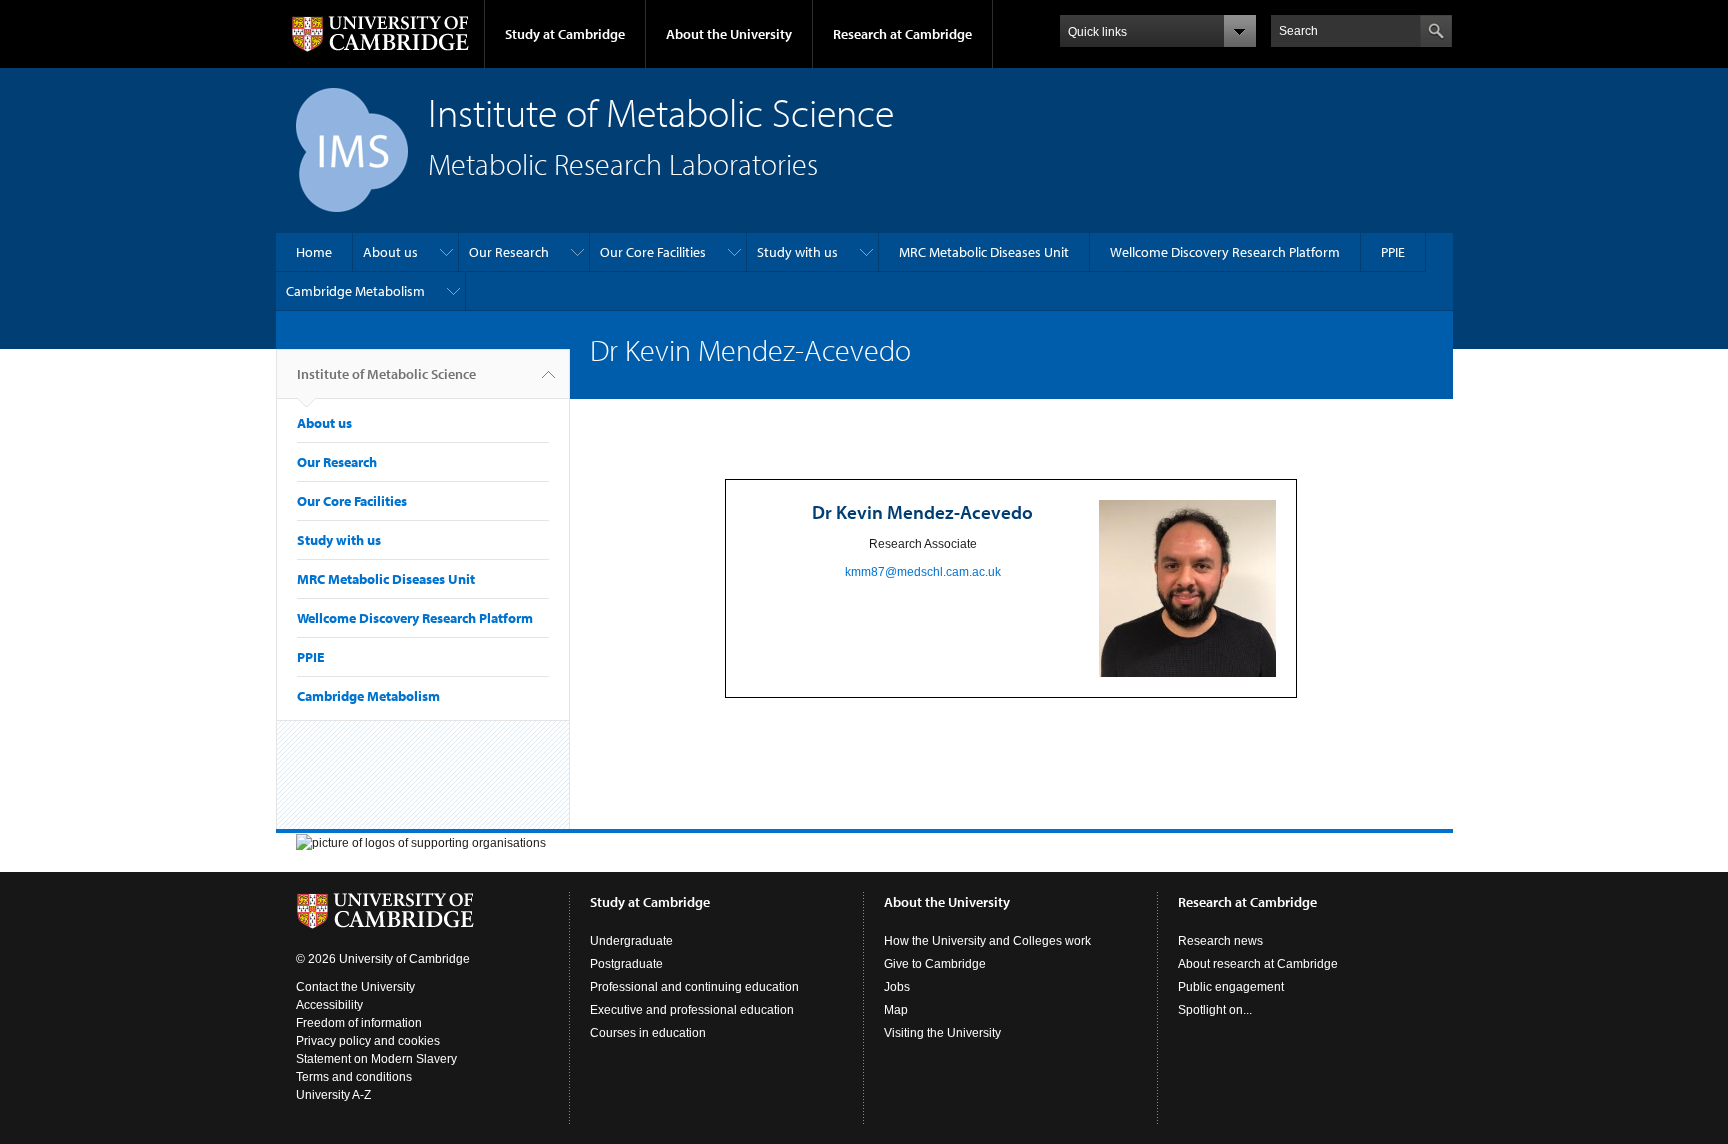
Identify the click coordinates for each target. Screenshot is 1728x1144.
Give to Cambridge (935, 964)
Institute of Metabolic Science (386, 374)
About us (390, 252)
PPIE (1393, 252)
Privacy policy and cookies (368, 1041)
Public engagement (1231, 987)
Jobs (897, 987)
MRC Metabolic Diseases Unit (984, 252)
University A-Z (333, 1095)
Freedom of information (359, 1023)
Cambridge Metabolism (355, 291)
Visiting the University (942, 1033)
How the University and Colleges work (987, 941)
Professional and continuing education (694, 987)
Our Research (509, 252)
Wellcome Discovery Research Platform (1225, 252)
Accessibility (329, 1005)
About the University (729, 34)
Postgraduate (626, 964)
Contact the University (355, 987)
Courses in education (648, 1033)
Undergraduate (631, 941)
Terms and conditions (354, 1077)
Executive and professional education (692, 1010)
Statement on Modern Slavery (376, 1059)
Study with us (797, 252)
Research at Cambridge (902, 34)
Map (896, 1010)
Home (314, 252)
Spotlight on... (1215, 1010)
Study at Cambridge (565, 34)
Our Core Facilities (653, 252)
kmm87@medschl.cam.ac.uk (923, 572)
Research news (1220, 941)
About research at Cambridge (1258, 964)
